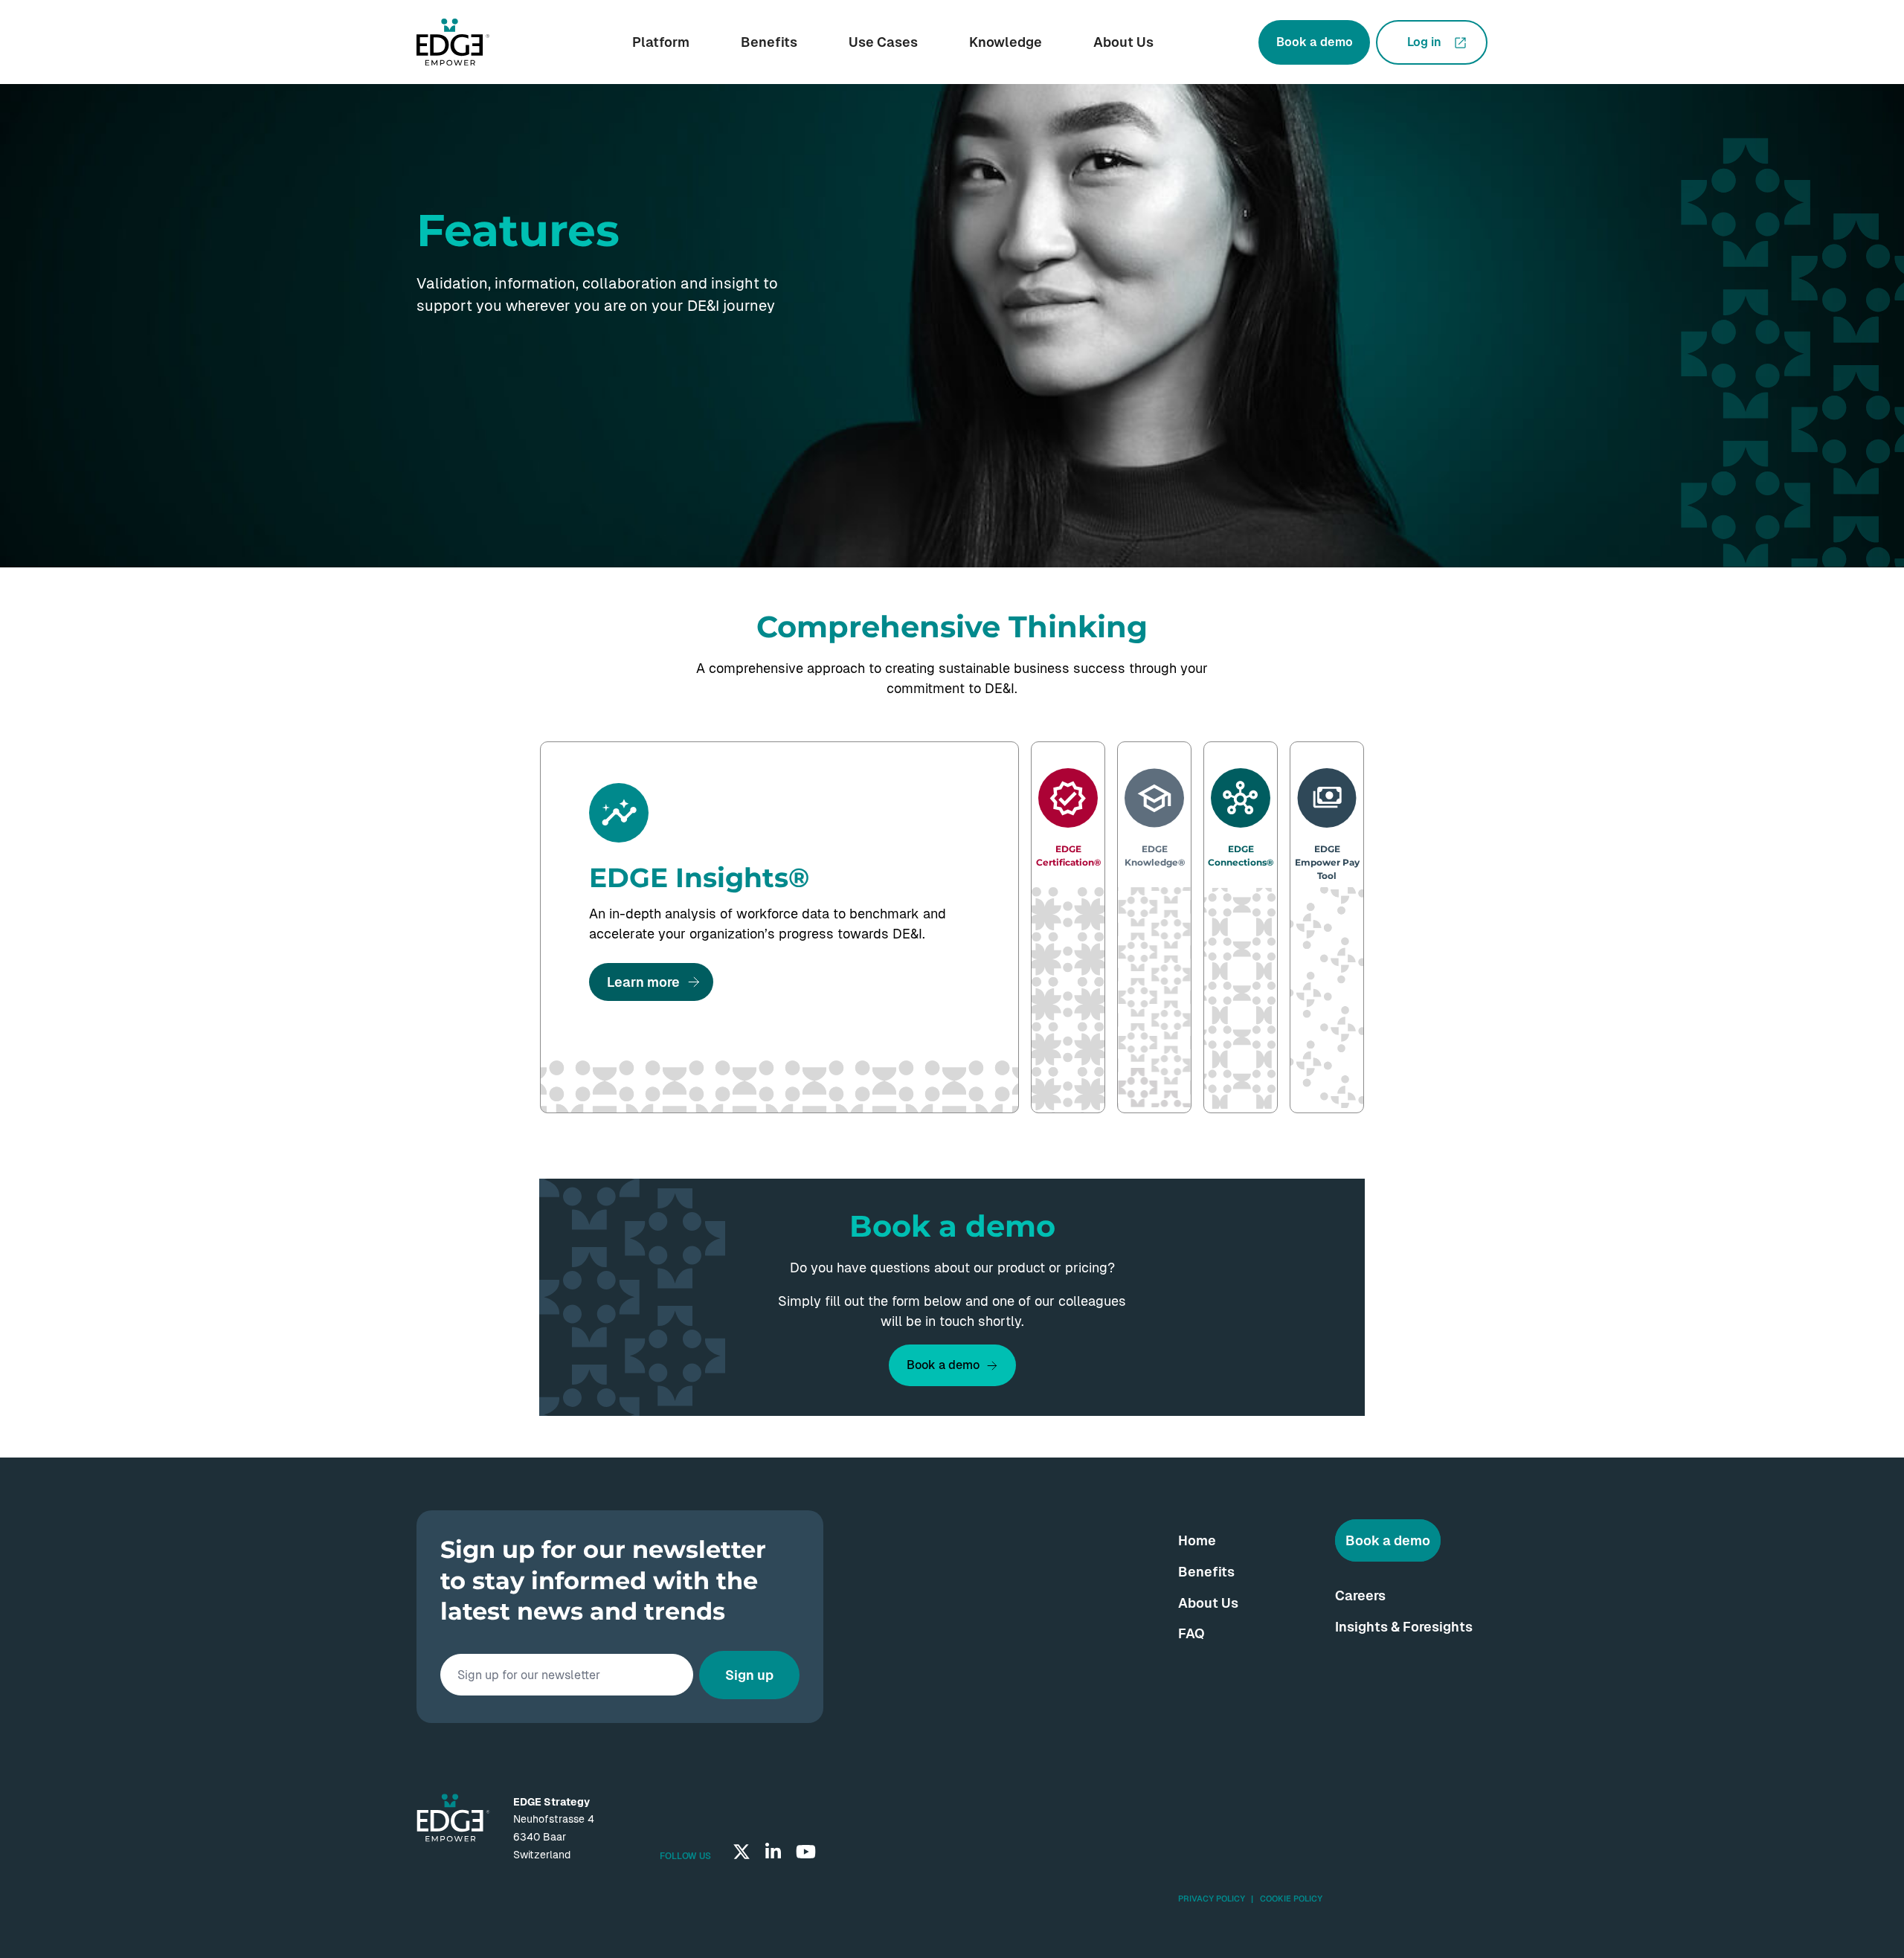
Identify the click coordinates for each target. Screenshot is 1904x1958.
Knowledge (1006, 42)
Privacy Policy (1212, 1899)
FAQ (1191, 1633)
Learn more (643, 982)
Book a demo (1315, 42)
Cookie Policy (1291, 1899)
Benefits (769, 42)
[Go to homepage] (453, 42)
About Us (1123, 42)
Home (1197, 1540)
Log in (1424, 42)
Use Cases (883, 42)
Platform (661, 42)
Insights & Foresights (1404, 1627)
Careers (1360, 1595)
